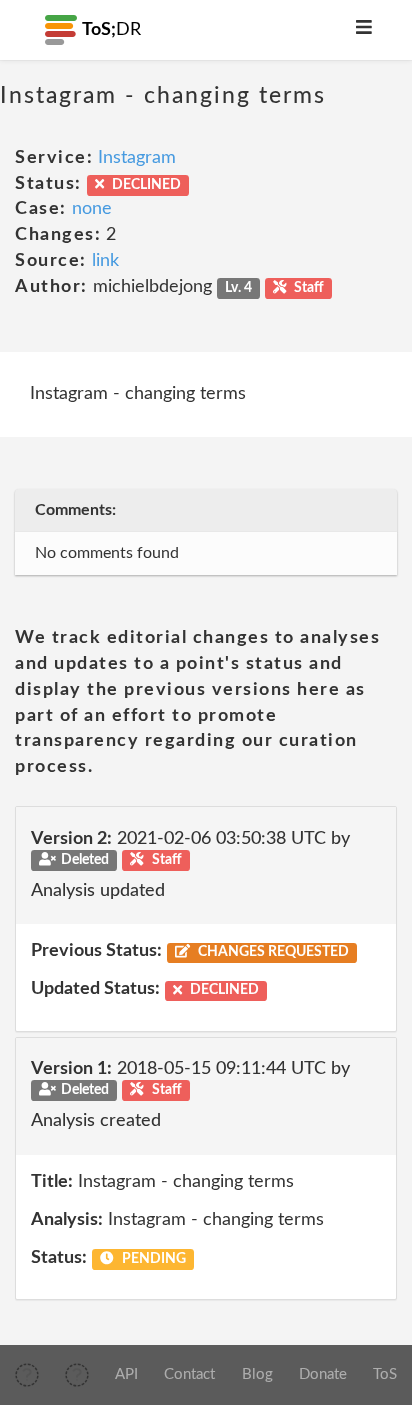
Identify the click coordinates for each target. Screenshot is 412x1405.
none (92, 209)
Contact (189, 1374)
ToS (385, 1374)
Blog (257, 1374)
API (126, 1374)
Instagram (137, 158)
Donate (323, 1374)
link (105, 261)
